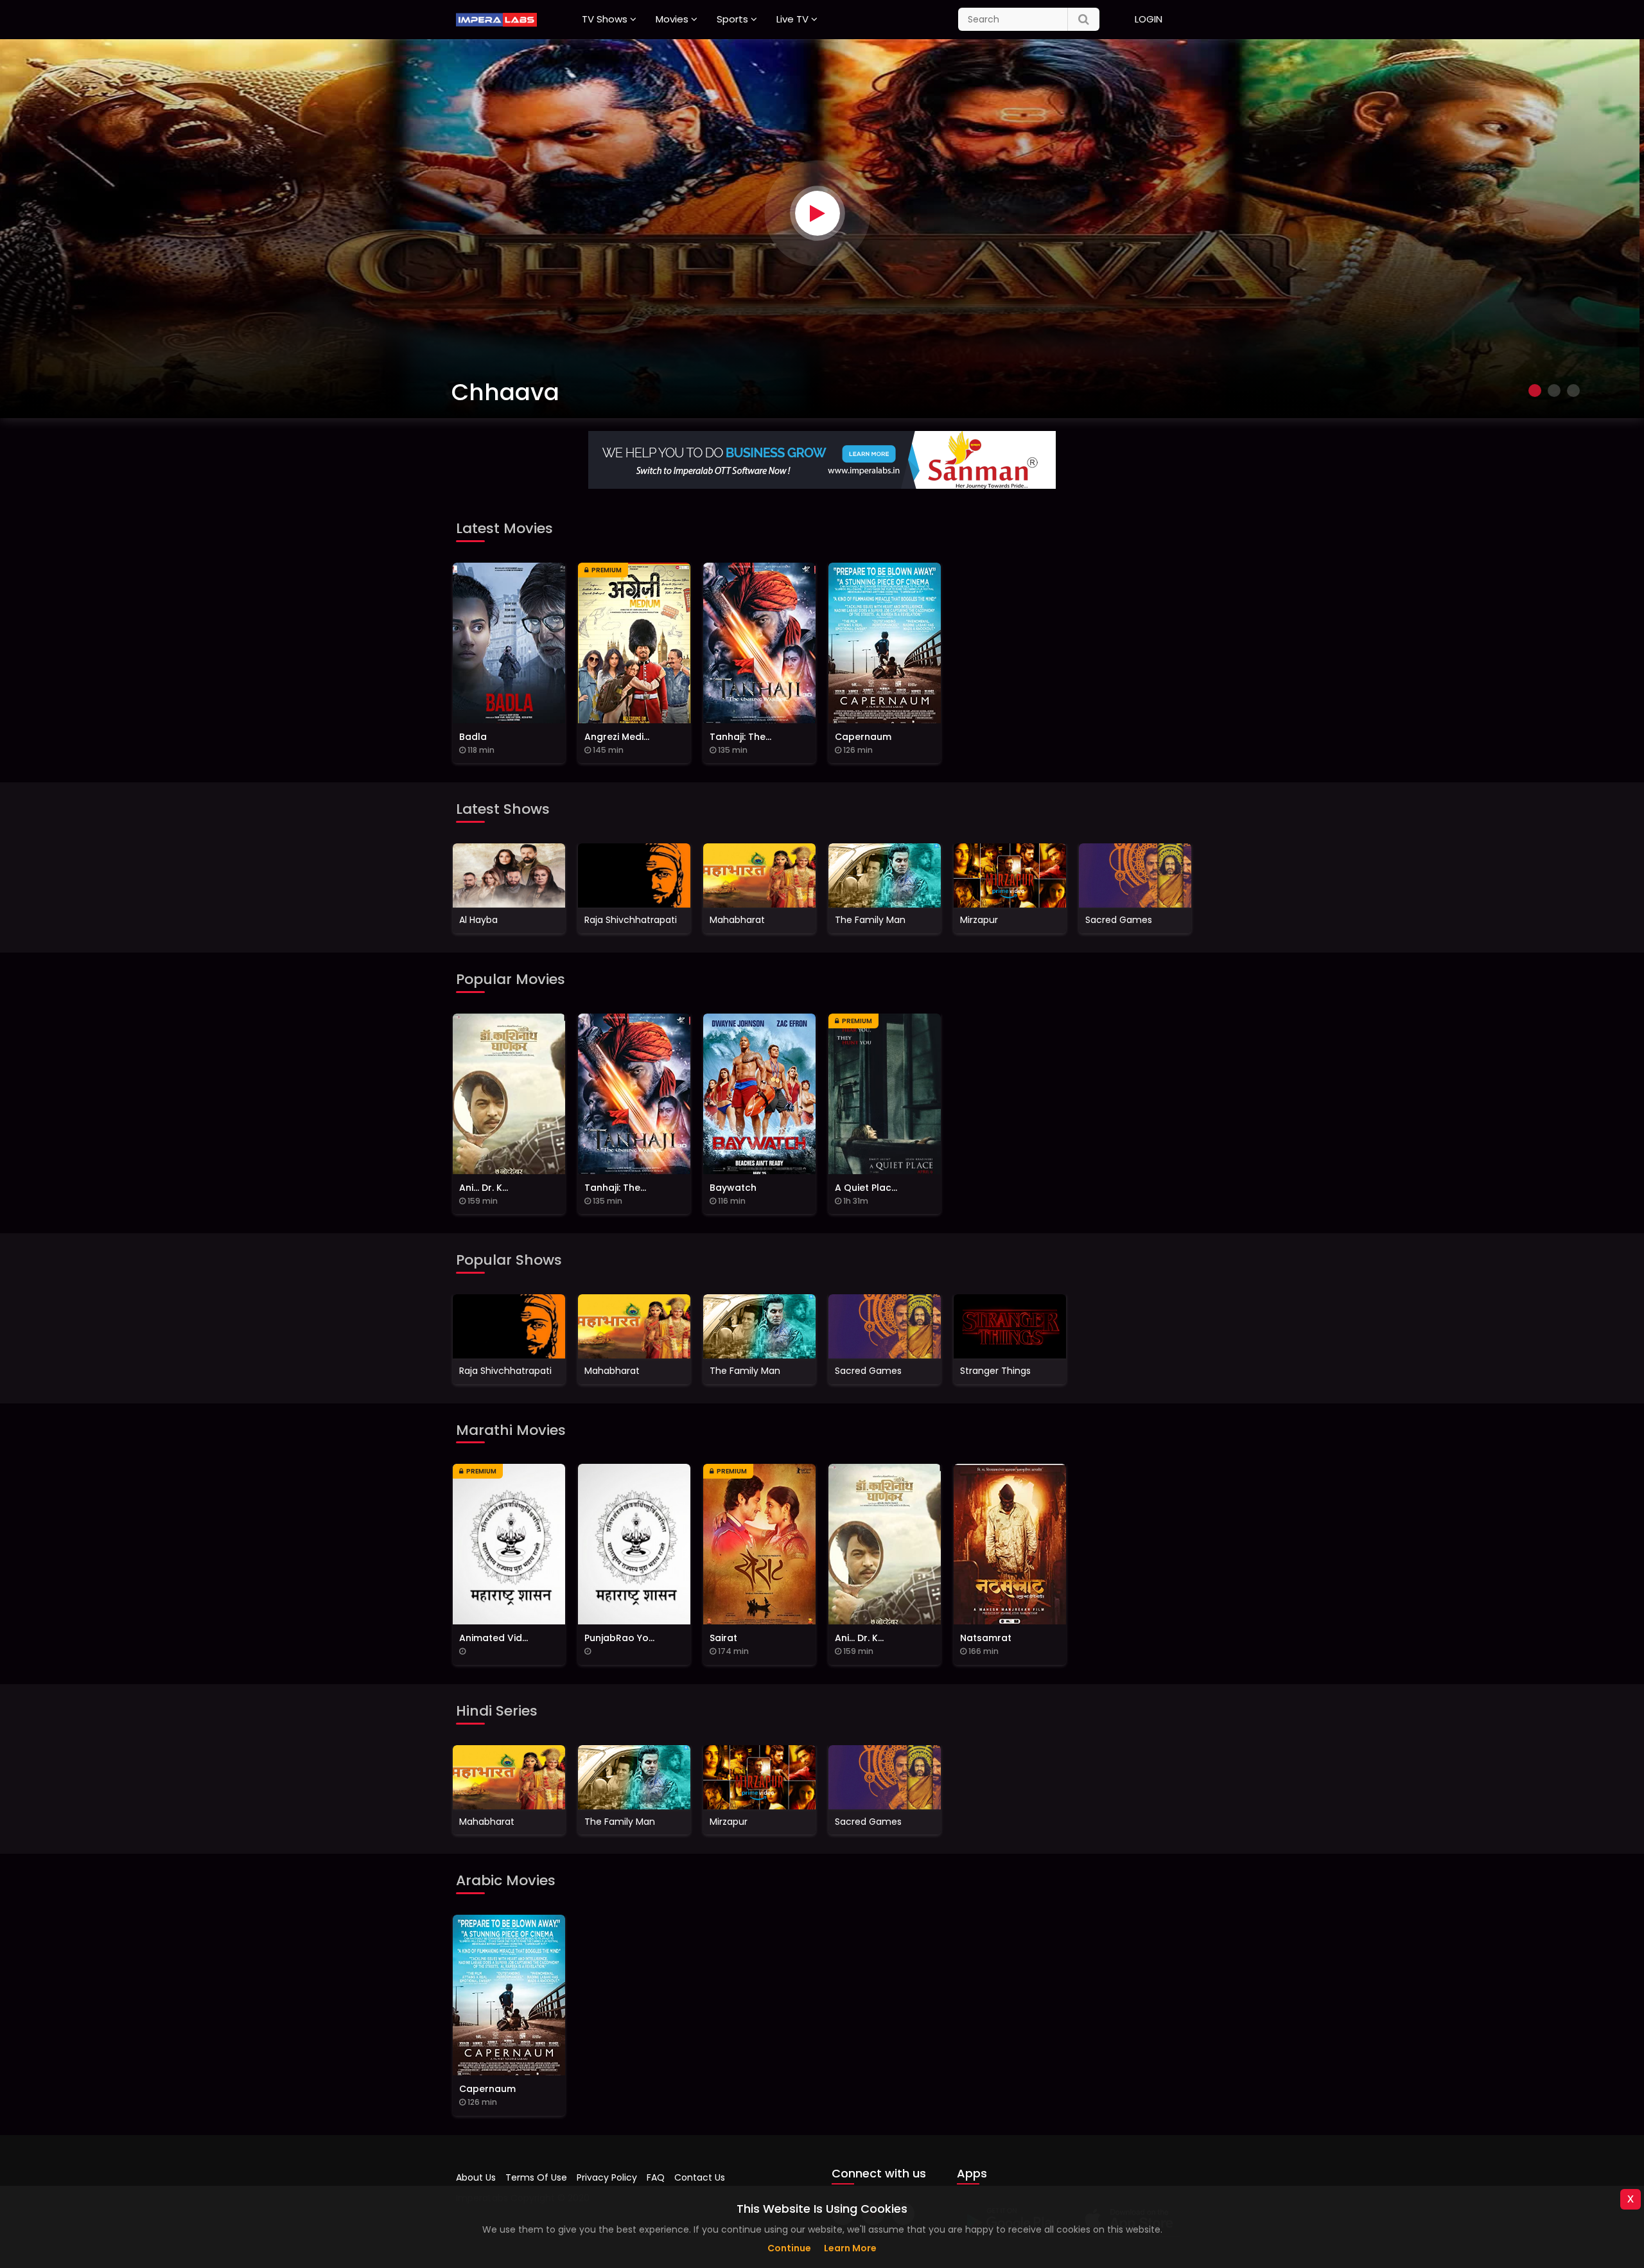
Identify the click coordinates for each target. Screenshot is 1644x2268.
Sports (732, 19)
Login (1149, 19)
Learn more (850, 2248)
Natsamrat (519, 392)
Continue (789, 2248)
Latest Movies (504, 528)
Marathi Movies (511, 1430)
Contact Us (700, 2177)
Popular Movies (511, 979)
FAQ (656, 2177)
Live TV (792, 19)
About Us (476, 2177)
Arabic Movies (506, 1880)
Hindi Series (497, 1711)
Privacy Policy (607, 2177)
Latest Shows (503, 809)
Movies (672, 19)
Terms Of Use (536, 2177)
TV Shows (605, 19)
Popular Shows (509, 1260)
